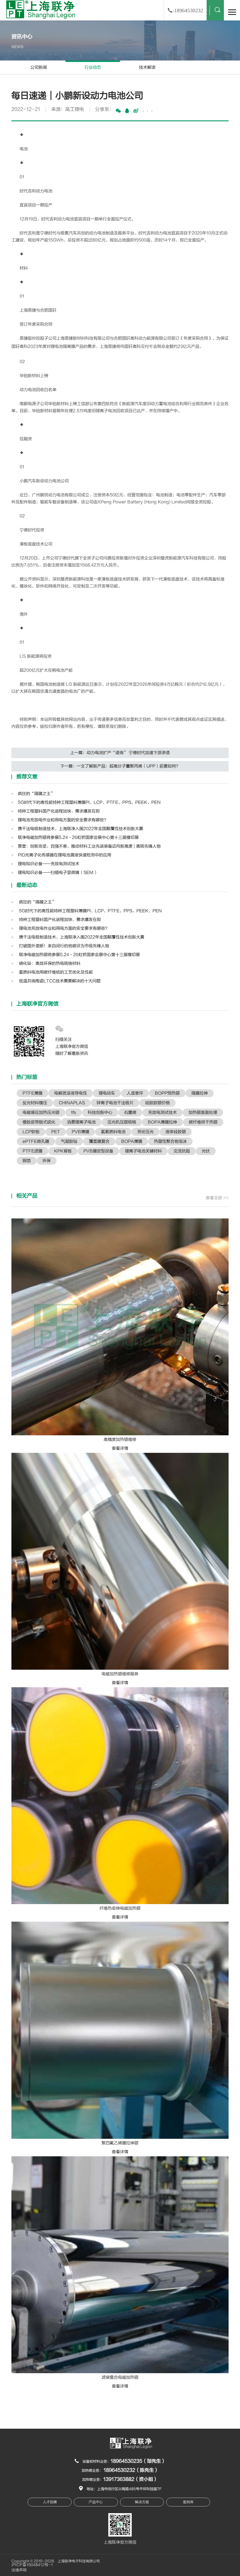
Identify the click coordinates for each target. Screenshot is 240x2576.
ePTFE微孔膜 (36, 1141)
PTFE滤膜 (32, 1151)
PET (56, 1132)
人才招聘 (50, 2502)
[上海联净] (42, 9)
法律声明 (19, 2570)
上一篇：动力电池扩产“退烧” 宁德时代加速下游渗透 (120, 753)
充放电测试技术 (162, 1112)
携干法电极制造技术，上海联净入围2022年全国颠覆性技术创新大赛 (80, 829)
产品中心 (96, 2502)
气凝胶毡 (69, 1141)
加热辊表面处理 (203, 1112)
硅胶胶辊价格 (157, 1103)
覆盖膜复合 (99, 1141)
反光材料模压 (35, 1103)
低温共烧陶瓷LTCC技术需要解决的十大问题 (59, 981)
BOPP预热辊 (167, 1093)
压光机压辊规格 (122, 1122)
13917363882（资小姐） (131, 2479)
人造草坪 (135, 1093)
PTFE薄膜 (32, 1093)
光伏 (206, 1151)
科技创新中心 (100, 1112)
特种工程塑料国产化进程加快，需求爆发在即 (59, 811)
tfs (74, 1112)
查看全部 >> (217, 1198)
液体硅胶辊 (176, 1132)
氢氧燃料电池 (113, 1132)
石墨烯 (130, 1112)
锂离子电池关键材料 (143, 1151)
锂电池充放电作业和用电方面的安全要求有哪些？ (63, 820)
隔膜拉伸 (200, 1093)
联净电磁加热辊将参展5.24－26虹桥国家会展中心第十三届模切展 (78, 837)
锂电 (55, 346)
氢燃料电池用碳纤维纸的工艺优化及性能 (55, 972)
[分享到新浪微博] (136, 111)
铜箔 (27, 1161)
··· (148, 111)
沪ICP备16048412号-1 (32, 2565)
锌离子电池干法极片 (115, 1103)
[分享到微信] (118, 111)
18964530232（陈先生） (131, 2470)
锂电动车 (107, 1093)
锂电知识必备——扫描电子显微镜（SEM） (58, 873)
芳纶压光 (145, 1132)
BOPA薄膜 (132, 1141)
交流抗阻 (182, 1151)
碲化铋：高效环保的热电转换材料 (49, 963)
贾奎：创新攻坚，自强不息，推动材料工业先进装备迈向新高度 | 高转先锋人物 (89, 846)
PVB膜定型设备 (98, 1151)
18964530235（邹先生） (138, 2461)
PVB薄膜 (80, 1132)
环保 (47, 1161)
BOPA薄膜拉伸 (162, 1122)
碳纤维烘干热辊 (203, 1122)
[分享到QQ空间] (127, 111)
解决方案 (142, 2502)
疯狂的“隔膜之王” (36, 794)
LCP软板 (31, 1132)
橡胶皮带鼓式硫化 (39, 1122)
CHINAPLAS (72, 1103)
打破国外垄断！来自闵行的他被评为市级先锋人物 (64, 946)
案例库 (188, 2502)
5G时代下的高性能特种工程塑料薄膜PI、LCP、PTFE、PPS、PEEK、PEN (89, 802)
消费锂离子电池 (81, 1122)
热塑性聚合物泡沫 (170, 1141)
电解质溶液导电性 (71, 1093)
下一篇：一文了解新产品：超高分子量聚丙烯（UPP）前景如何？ (120, 766)
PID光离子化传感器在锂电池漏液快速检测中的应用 (65, 855)
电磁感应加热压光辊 (41, 1112)
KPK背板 (63, 1151)
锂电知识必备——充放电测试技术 (49, 864)
